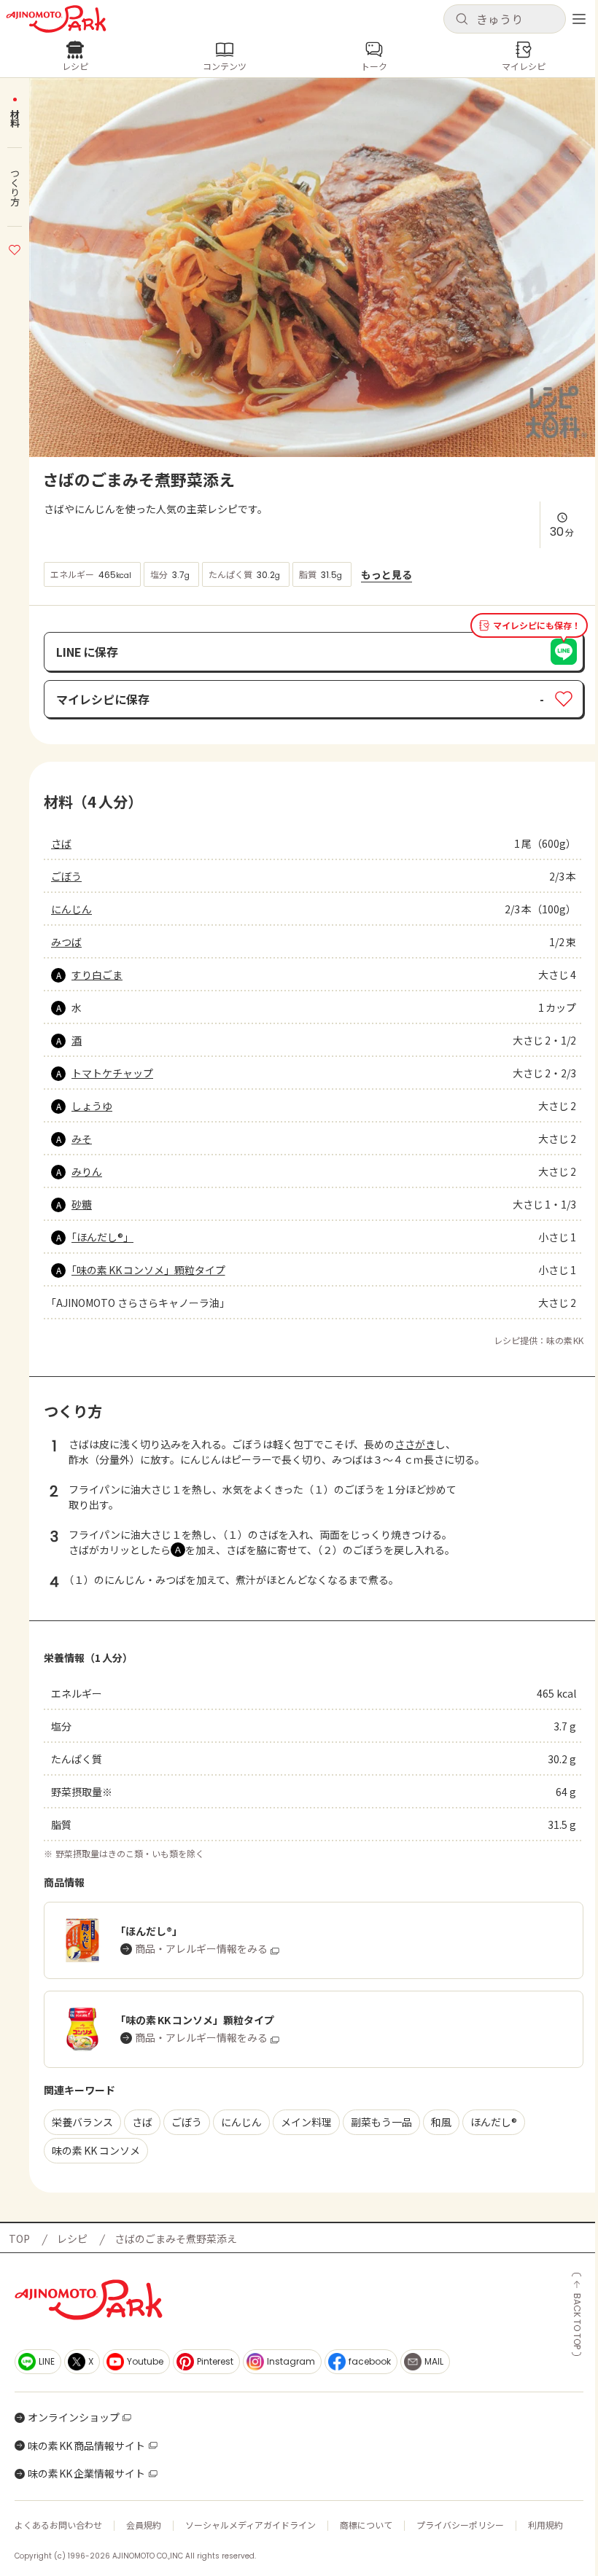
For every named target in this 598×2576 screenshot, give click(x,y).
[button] (505, 19)
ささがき (415, 1444)
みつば (66, 942)
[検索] (462, 20)
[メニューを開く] (579, 19)
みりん (87, 1171)
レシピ (72, 2239)
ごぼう (66, 876)
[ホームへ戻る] (56, 19)
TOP (19, 2239)
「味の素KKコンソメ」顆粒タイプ (148, 1270)
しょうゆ (92, 1106)
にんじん (71, 909)
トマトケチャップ (112, 1073)
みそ (82, 1139)
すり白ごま (97, 975)
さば (61, 843)
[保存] (15, 248)
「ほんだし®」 (102, 1237)
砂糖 (82, 1204)
